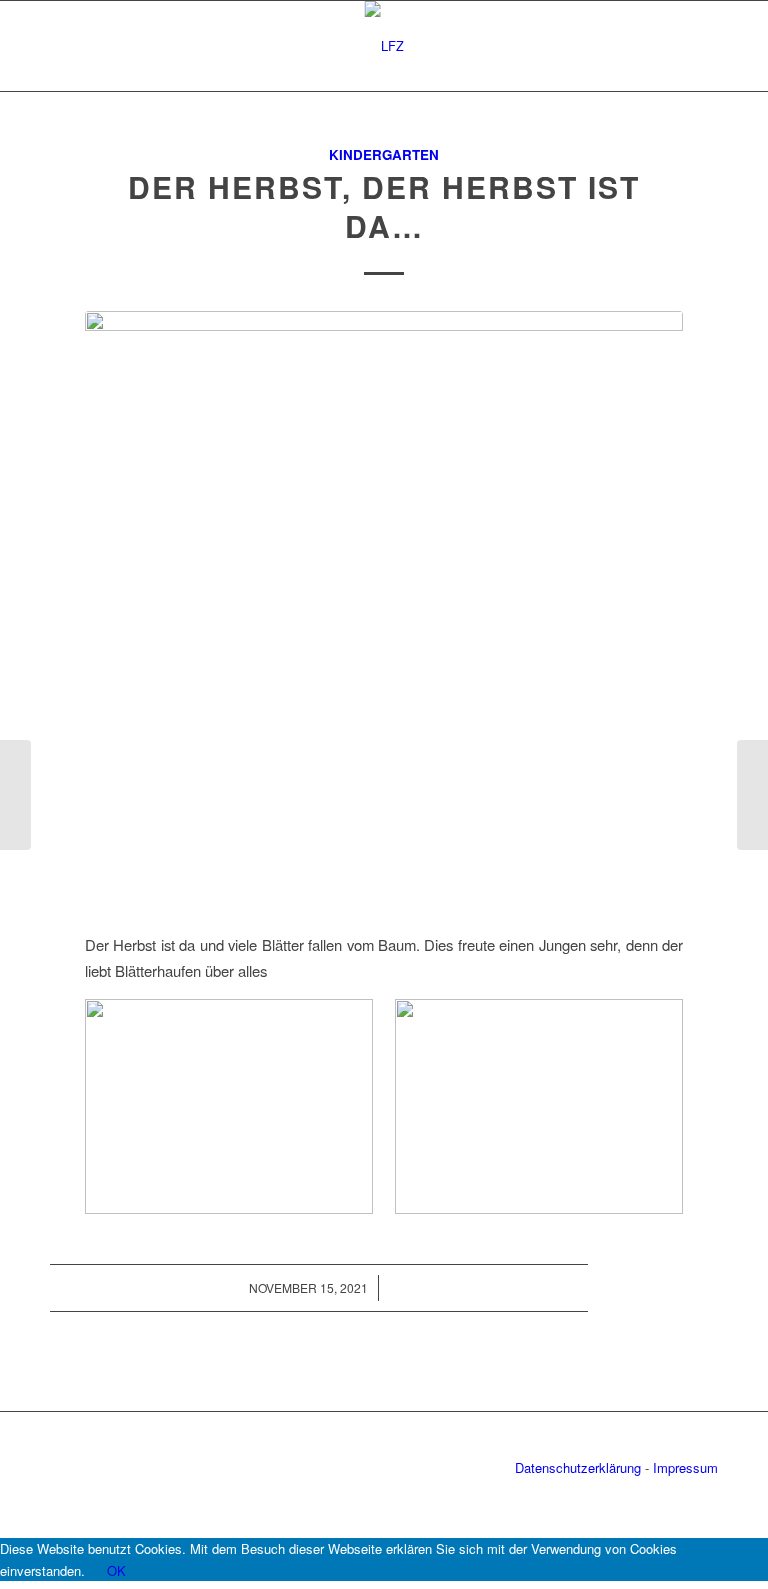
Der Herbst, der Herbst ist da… (384, 206)
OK (116, 1570)
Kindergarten (384, 154)
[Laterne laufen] (15, 795)
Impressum (685, 1467)
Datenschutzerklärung (578, 1467)
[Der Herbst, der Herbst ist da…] (384, 610)
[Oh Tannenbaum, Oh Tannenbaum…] (752, 795)
